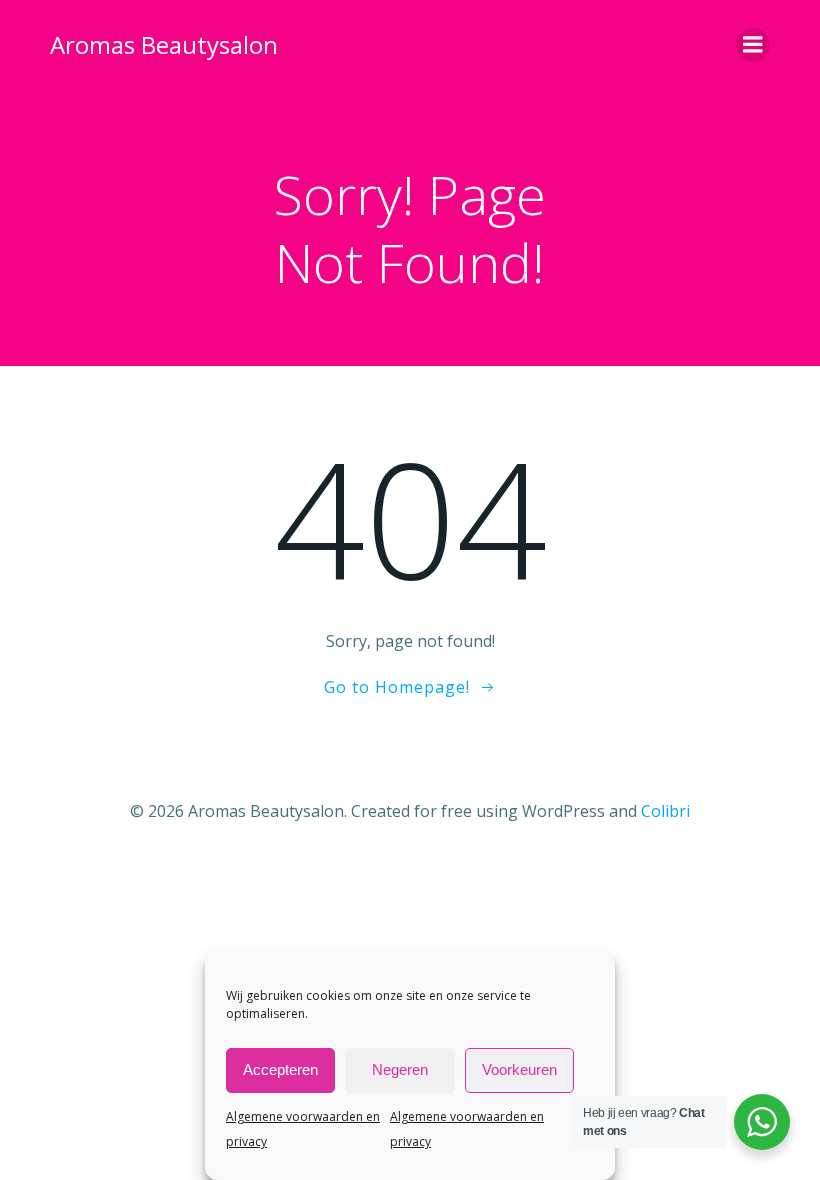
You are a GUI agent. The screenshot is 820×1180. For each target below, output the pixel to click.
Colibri (665, 811)
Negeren (400, 1069)
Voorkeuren (519, 1069)
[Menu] (753, 45)
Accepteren (280, 1069)
